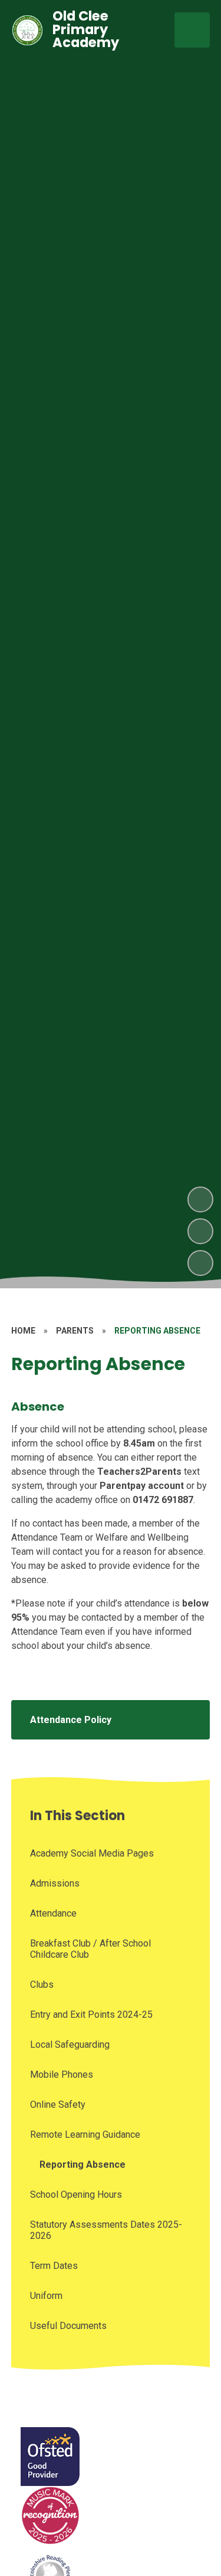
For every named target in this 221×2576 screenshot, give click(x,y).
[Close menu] (192, 30)
